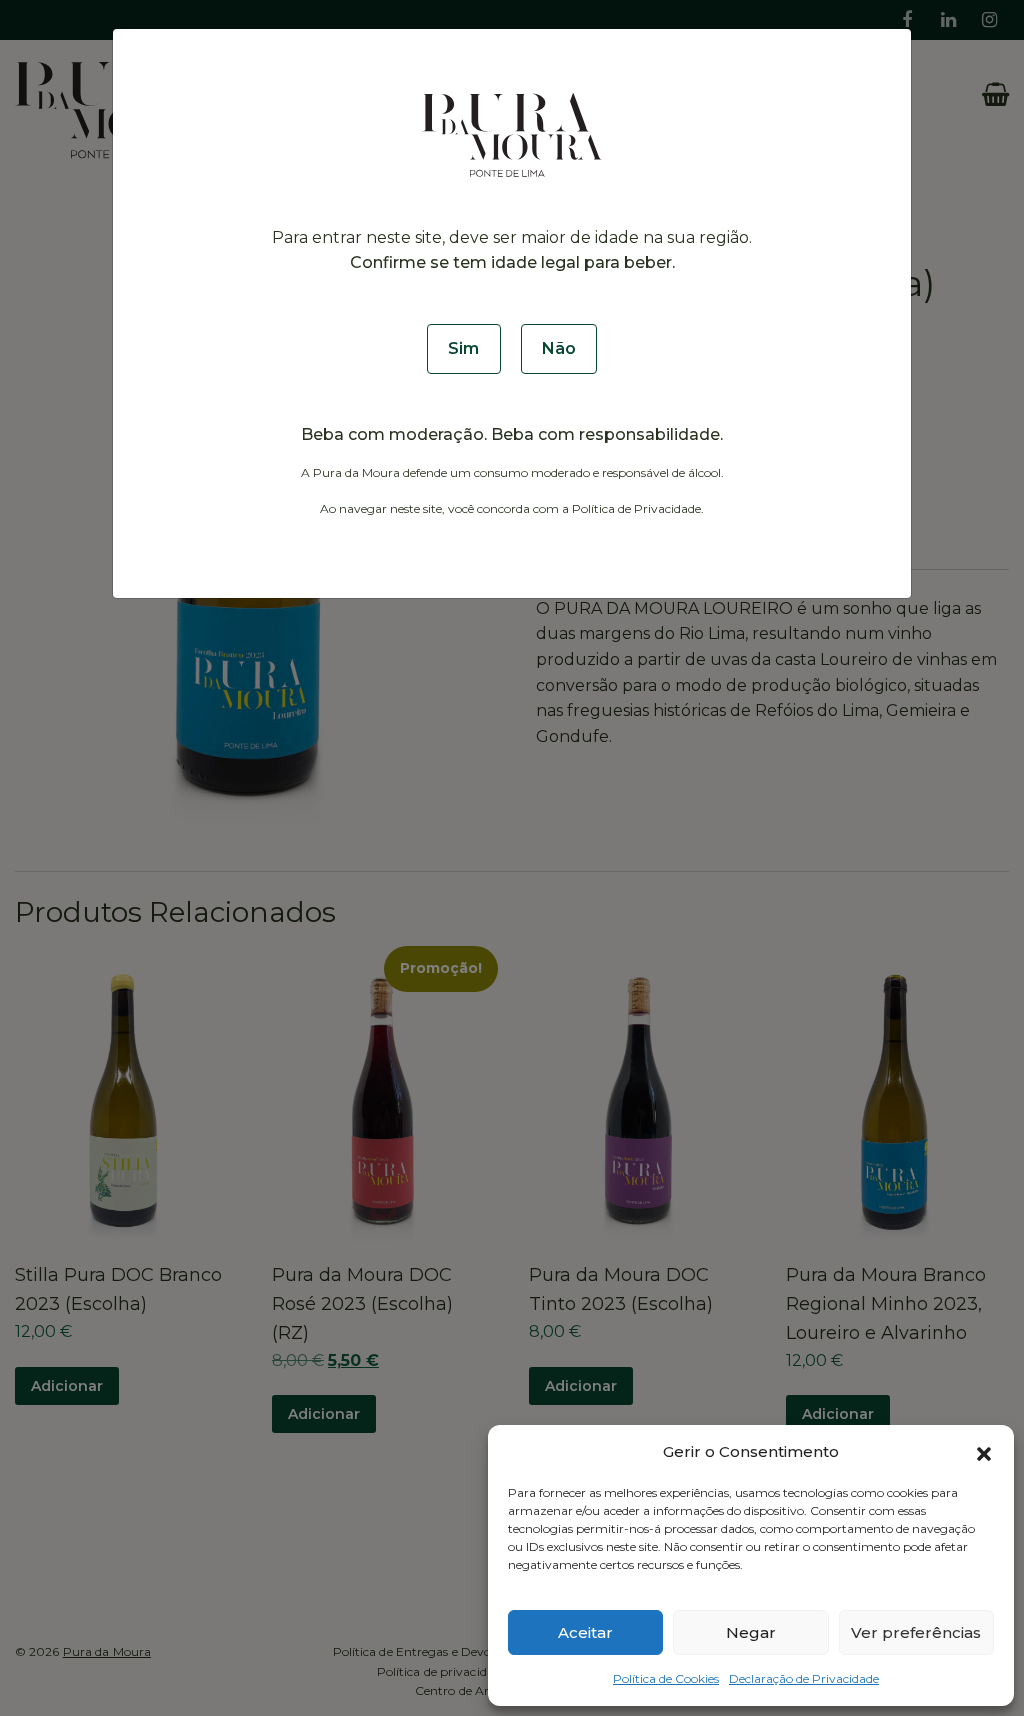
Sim (464, 348)
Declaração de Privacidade (804, 1678)
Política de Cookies (666, 1678)
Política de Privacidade (636, 508)
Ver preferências (916, 1632)
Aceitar (585, 1632)
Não (559, 348)
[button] (984, 1452)
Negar (751, 1632)
